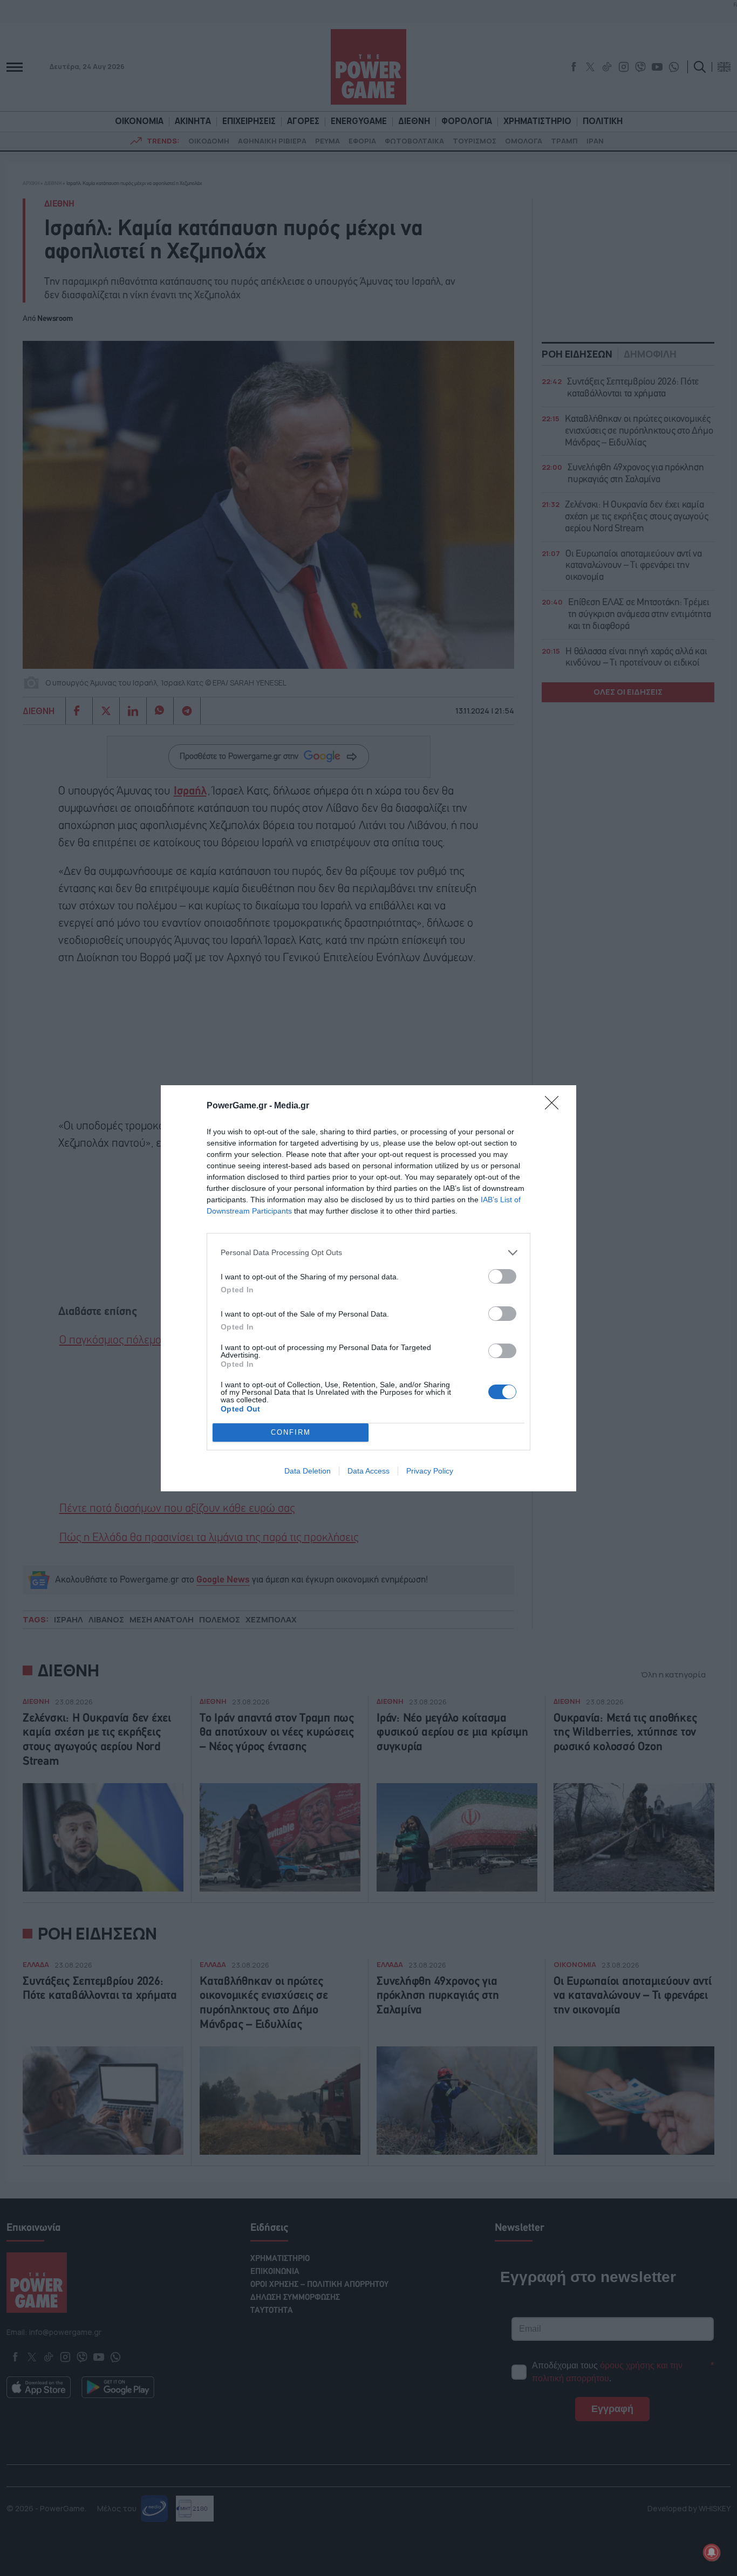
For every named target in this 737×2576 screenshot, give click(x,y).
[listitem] (368, 1253)
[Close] (555, 1106)
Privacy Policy (430, 1471)
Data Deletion (308, 1471)
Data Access (368, 1471)
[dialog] (368, 1288)
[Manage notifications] (712, 2552)
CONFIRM (291, 1432)
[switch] (502, 1276)
